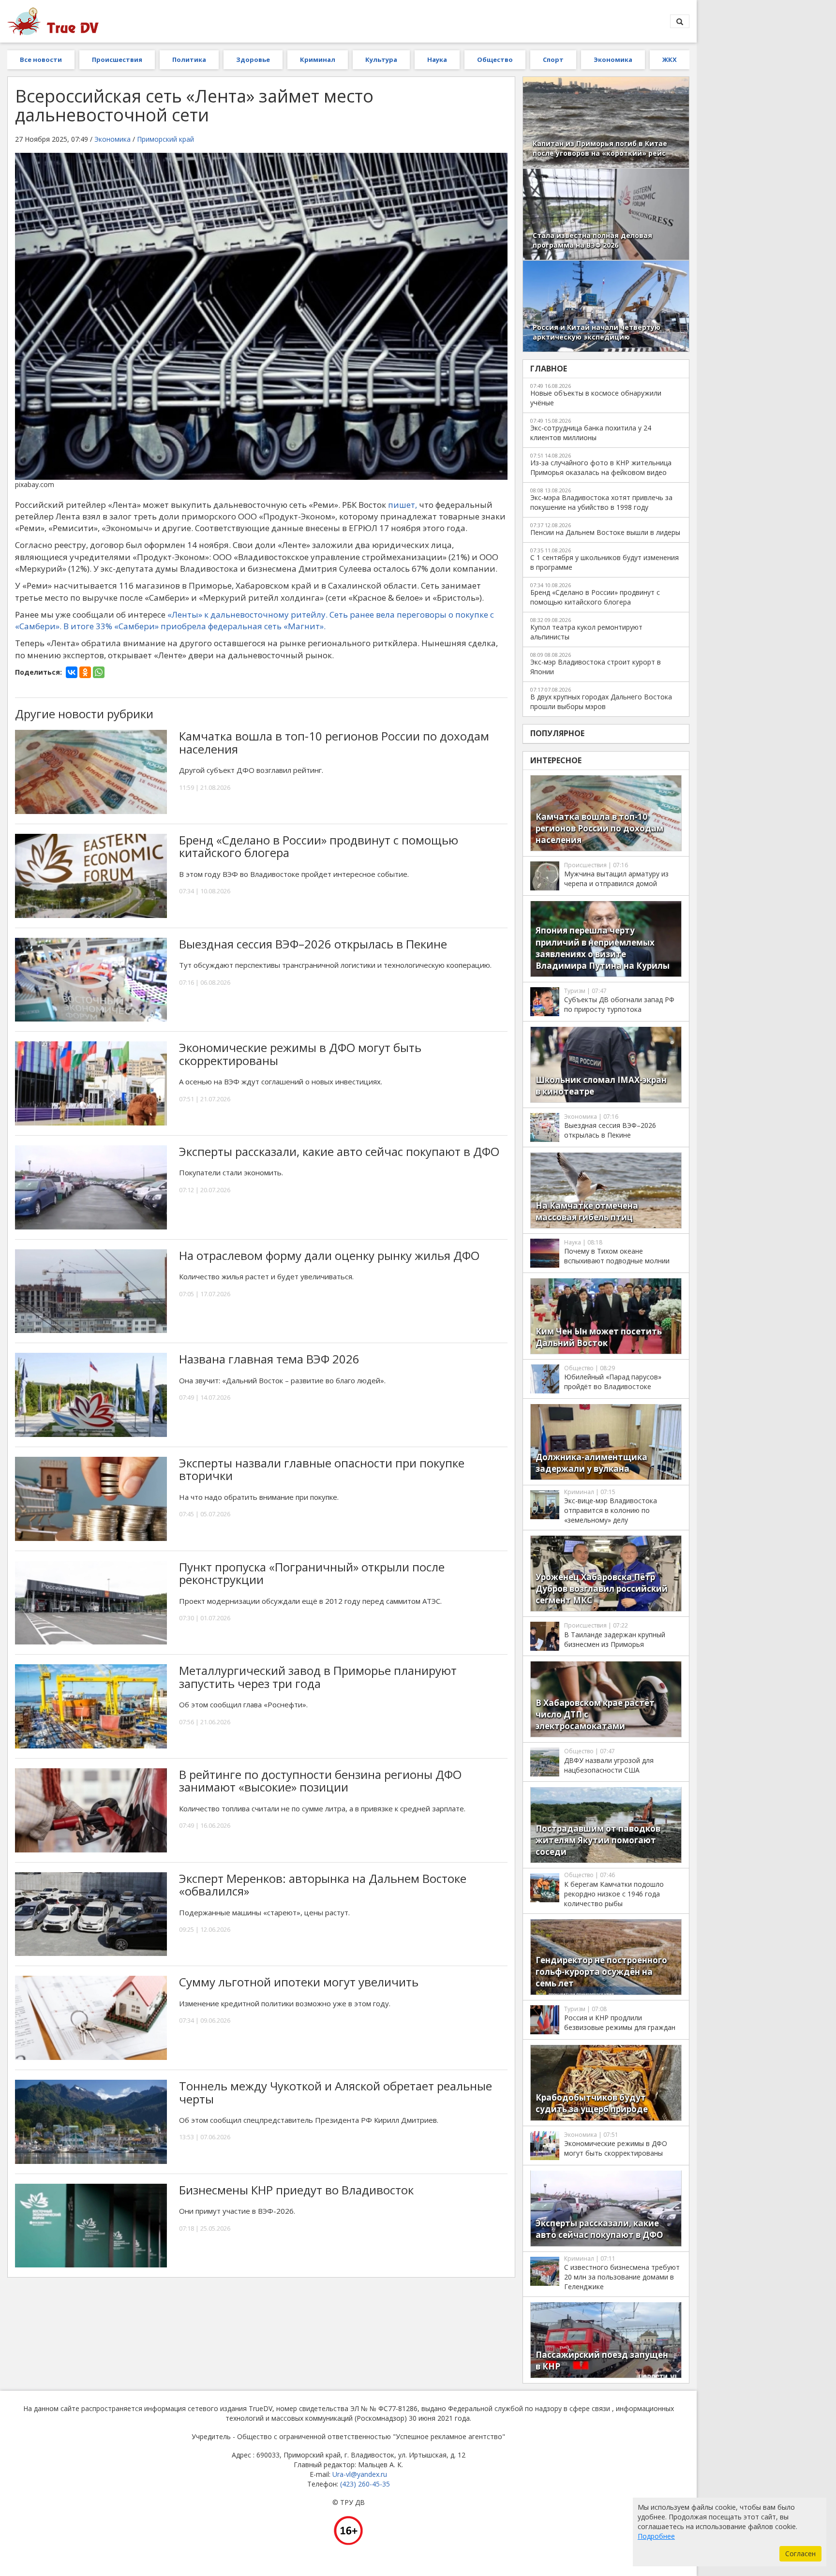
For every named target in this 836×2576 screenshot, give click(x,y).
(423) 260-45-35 (365, 2484)
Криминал (318, 59)
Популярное (557, 733)
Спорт (553, 59)
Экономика (613, 59)
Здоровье (253, 59)
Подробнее (656, 2536)
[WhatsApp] (99, 672)
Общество (495, 59)
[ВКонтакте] (72, 672)
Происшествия (117, 59)
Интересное (556, 760)
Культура (381, 59)
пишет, (403, 505)
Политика (189, 59)
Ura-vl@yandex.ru (360, 2474)
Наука (437, 59)
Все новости (41, 59)
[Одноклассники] (85, 672)
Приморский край (165, 139)
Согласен (800, 2554)
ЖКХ (670, 59)
